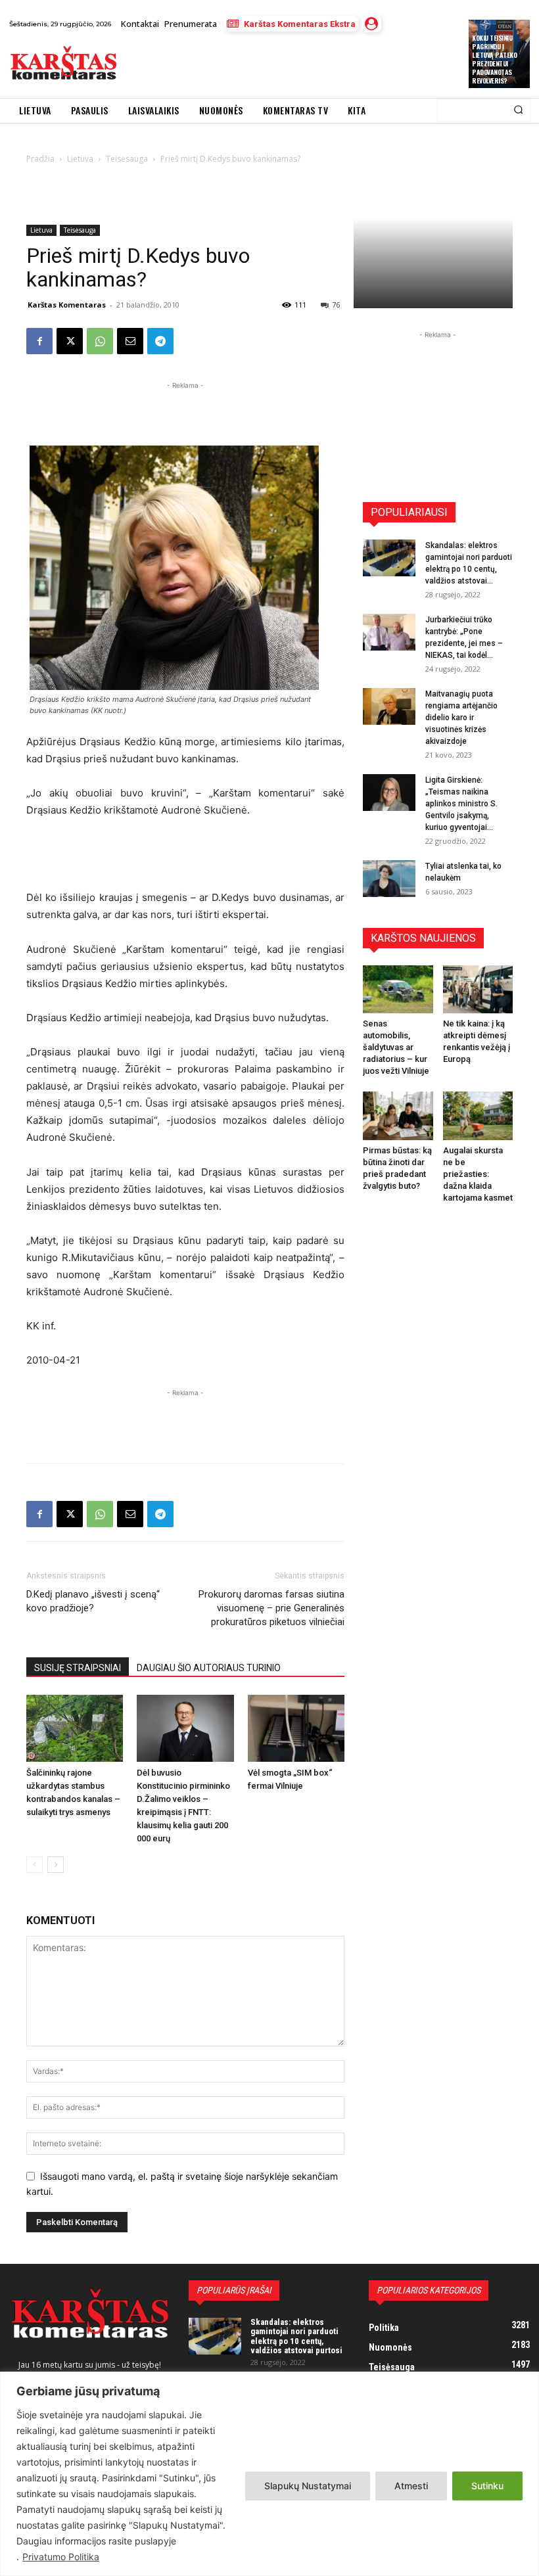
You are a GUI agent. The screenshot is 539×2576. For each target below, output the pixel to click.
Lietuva (41, 230)
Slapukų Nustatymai (308, 2486)
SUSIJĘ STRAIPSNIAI (78, 1668)
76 (336, 305)
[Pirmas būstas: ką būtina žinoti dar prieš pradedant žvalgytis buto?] (398, 1115)
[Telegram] (160, 341)
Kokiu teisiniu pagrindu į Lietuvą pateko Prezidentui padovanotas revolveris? (494, 59)
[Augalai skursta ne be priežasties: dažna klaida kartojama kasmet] (478, 1115)
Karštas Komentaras (67, 305)
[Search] (518, 110)
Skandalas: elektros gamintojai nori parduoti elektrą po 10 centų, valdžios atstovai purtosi (296, 2336)
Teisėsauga (80, 230)
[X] (70, 341)
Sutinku (487, 2486)
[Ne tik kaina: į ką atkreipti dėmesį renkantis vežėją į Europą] (478, 989)
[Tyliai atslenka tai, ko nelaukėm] (389, 879)
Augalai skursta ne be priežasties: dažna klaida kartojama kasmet (478, 1174)
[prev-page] (35, 1865)
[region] (269, 2474)
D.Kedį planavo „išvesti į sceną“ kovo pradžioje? (93, 1601)
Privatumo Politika (61, 2557)
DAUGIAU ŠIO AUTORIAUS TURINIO (209, 1668)
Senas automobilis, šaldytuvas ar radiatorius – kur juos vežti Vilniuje (396, 1047)
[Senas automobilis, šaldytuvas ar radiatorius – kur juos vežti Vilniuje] (398, 989)
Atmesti (411, 2486)
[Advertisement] (279, 65)
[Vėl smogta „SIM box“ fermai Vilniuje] (296, 1728)
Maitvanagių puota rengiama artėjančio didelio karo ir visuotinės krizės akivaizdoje (461, 718)
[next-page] (56, 1865)
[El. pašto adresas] (130, 341)
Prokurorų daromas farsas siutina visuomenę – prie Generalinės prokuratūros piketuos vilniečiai (271, 1608)
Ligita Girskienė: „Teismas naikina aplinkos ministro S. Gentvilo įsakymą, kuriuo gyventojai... (461, 804)
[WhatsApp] (100, 341)
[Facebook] (39, 341)
